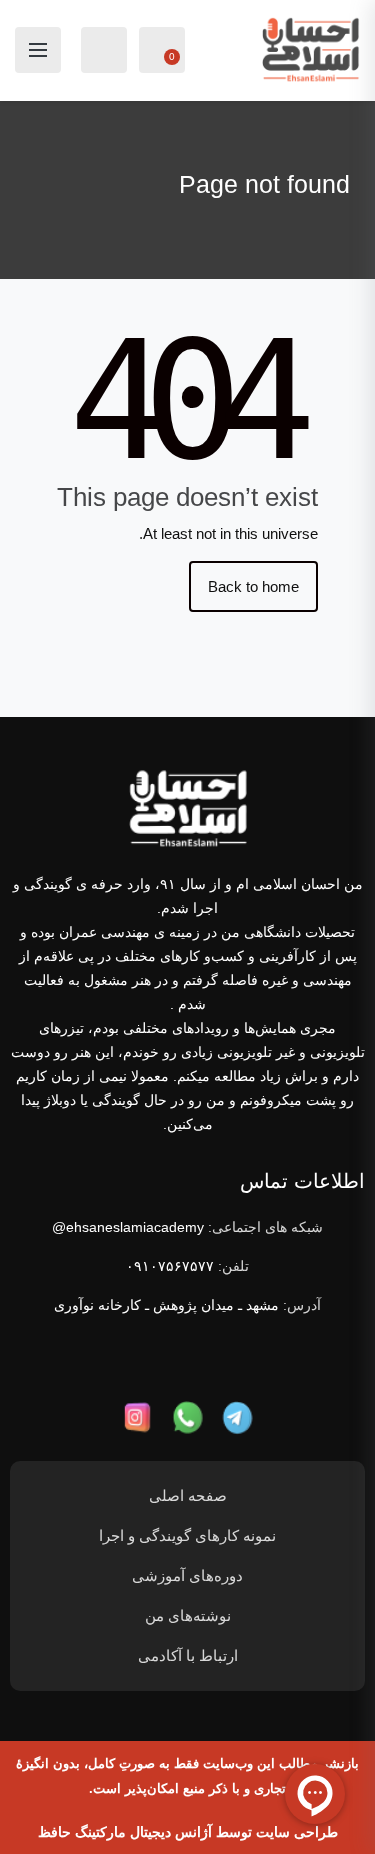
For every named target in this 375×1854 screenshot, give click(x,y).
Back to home (253, 586)
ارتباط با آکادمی (188, 1655)
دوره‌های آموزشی (187, 1575)
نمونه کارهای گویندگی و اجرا (187, 1535)
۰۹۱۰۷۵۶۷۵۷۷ (170, 1266)
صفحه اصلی (188, 1495)
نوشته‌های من (188, 1615)
